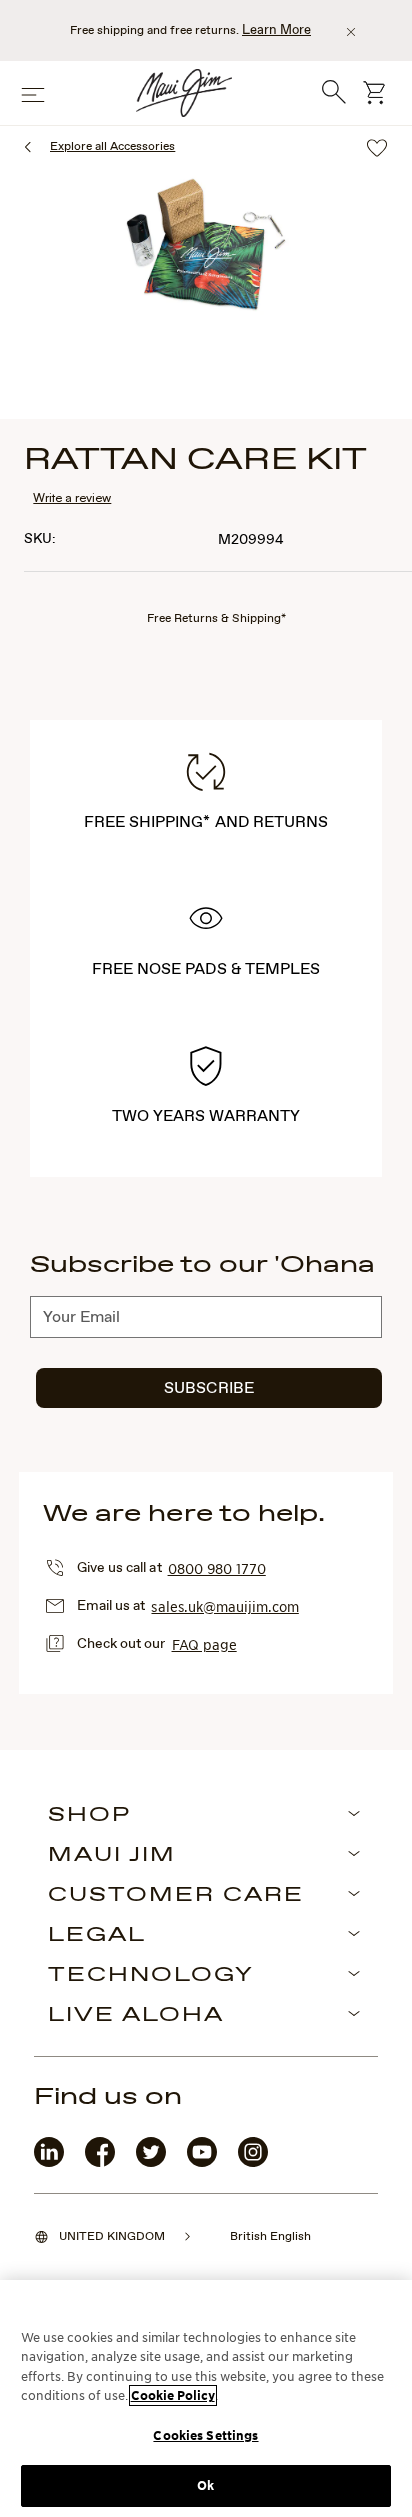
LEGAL (97, 1936)
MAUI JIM (112, 1856)
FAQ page (204, 1644)
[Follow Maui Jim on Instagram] (253, 2162)
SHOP (89, 1816)
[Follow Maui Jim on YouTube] (202, 2162)
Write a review (72, 497)
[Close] (351, 32)
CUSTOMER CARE (176, 1896)
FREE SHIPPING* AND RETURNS (206, 822)
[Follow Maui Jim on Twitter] (151, 2162)
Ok (205, 2485)
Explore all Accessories (112, 147)
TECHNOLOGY (151, 1976)
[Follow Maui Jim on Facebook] (100, 2162)
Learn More (276, 30)
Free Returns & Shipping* (216, 619)
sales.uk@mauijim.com (224, 1606)
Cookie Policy (173, 2395)
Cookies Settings (205, 2435)
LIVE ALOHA (136, 2016)
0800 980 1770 (217, 1568)
